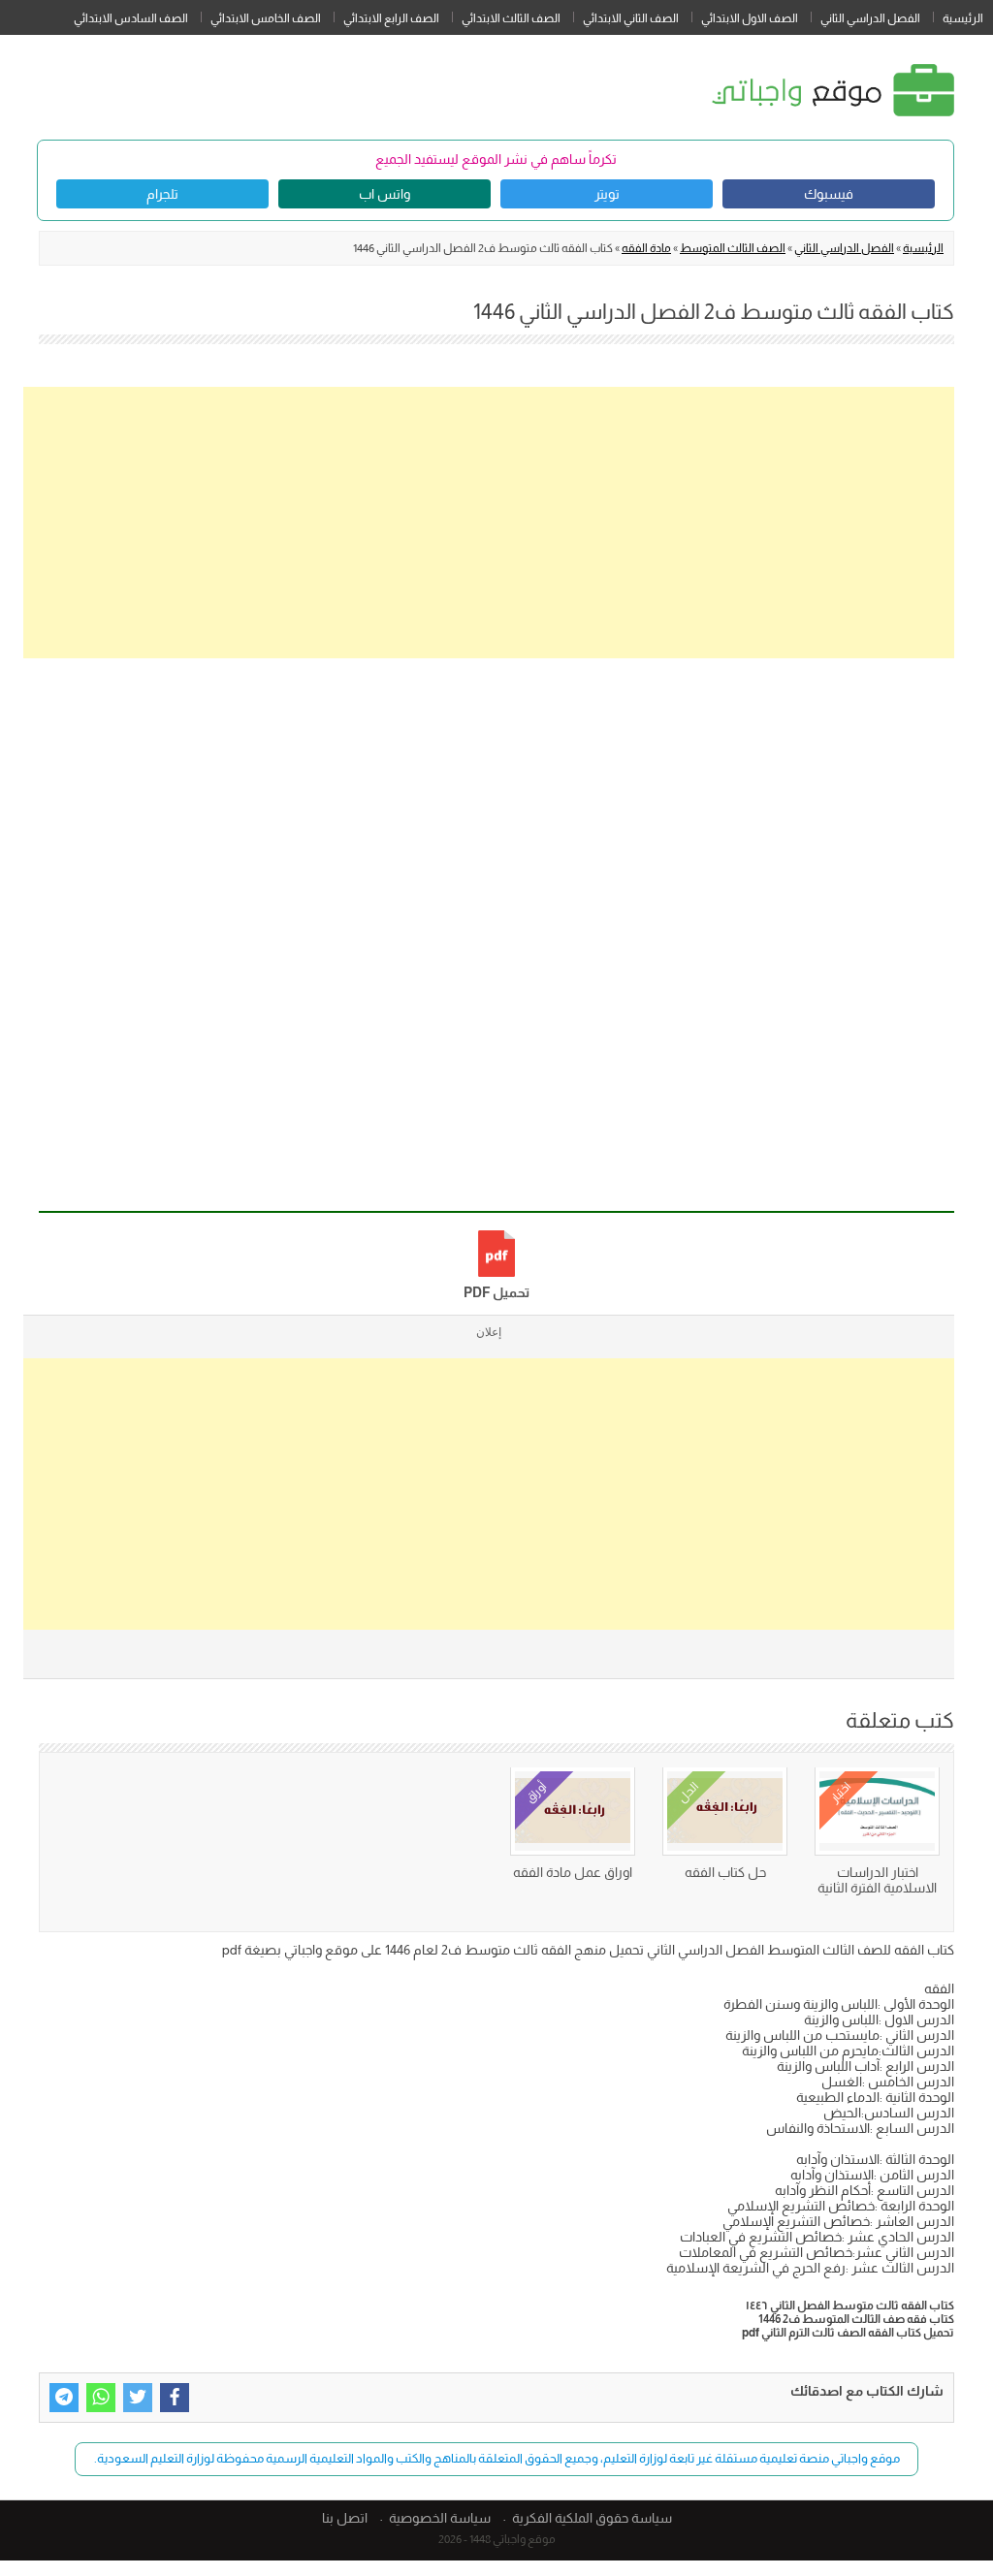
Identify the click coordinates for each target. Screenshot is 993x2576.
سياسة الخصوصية (440, 2518)
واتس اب (384, 194)
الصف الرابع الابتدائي (391, 18)
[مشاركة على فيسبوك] (175, 2398)
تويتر (607, 194)
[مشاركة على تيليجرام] (64, 2398)
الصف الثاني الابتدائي (631, 18)
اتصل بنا (345, 2518)
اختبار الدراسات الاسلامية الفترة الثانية (877, 1880)
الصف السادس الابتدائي (131, 18)
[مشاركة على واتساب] (101, 2398)
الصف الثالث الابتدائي (511, 18)
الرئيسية (963, 18)
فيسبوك (829, 194)
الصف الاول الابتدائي (750, 18)
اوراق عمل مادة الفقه (573, 1872)
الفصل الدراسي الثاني (870, 18)
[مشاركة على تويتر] (138, 2398)
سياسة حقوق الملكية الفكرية (592, 2518)
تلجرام (162, 194)
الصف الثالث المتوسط (733, 248)
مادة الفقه (646, 248)
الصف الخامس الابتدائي (266, 18)
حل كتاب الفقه (725, 1872)
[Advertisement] (489, 523)
